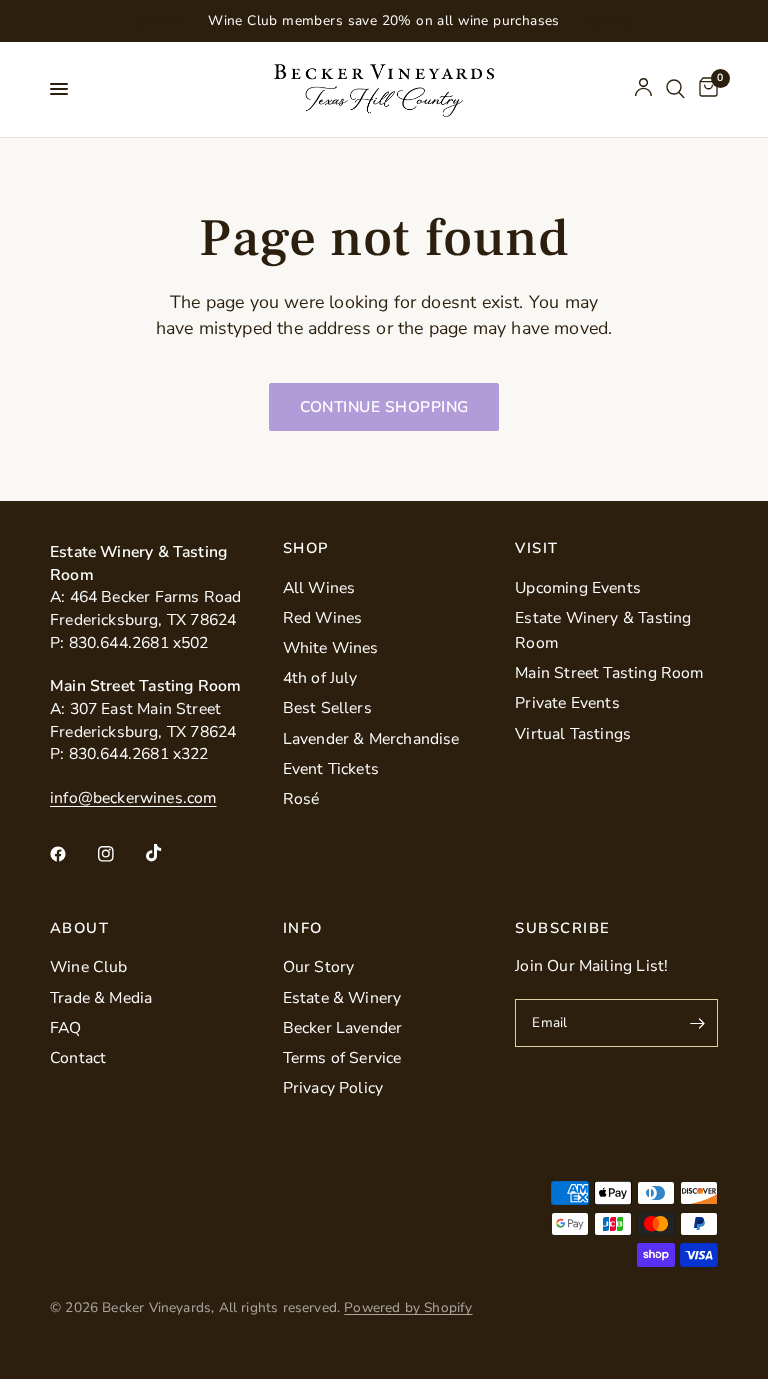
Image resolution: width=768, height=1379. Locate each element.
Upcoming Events (578, 588)
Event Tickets (331, 769)
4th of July (320, 678)
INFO (303, 928)
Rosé (301, 799)
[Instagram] (120, 854)
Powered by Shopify (408, 1307)
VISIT (536, 548)
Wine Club (89, 967)
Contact (78, 1058)
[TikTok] (168, 853)
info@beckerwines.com (133, 798)
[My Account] (643, 89)
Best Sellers (327, 708)
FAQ (66, 1028)
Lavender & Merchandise (371, 739)
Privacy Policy (333, 1088)
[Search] (675, 89)
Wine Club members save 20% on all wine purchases (384, 20)
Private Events (567, 703)
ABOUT (79, 928)
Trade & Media (101, 998)
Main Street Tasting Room (609, 673)
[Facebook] (72, 854)
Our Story (319, 967)
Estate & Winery (342, 998)
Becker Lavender (343, 1028)
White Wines (331, 648)
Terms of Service (342, 1058)
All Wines (319, 588)
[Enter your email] (698, 1023)
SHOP (306, 548)
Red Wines (323, 618)
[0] (705, 89)
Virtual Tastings (573, 734)
